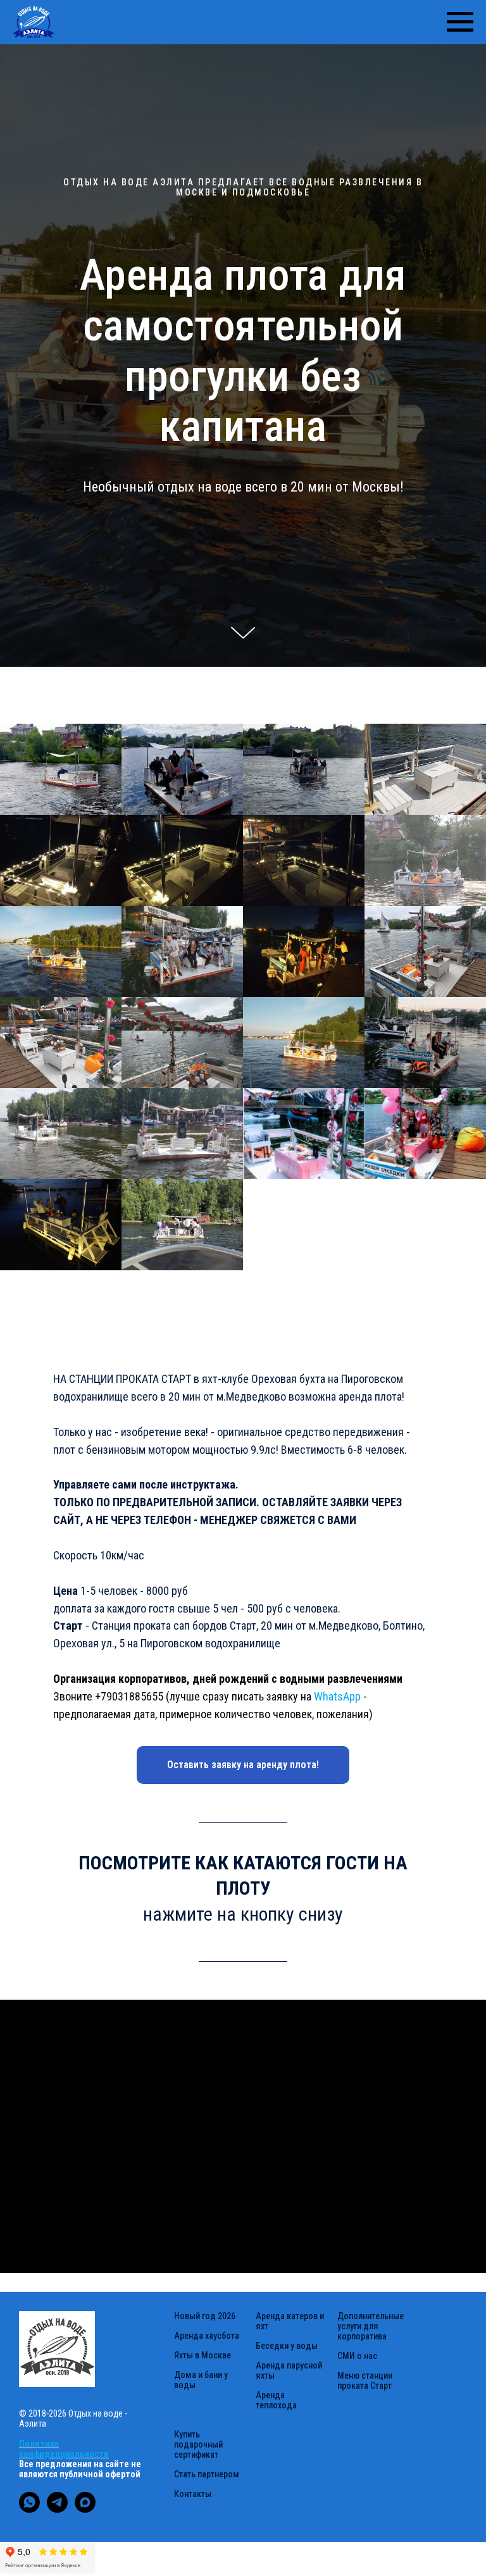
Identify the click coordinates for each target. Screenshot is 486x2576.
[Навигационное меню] (460, 22)
